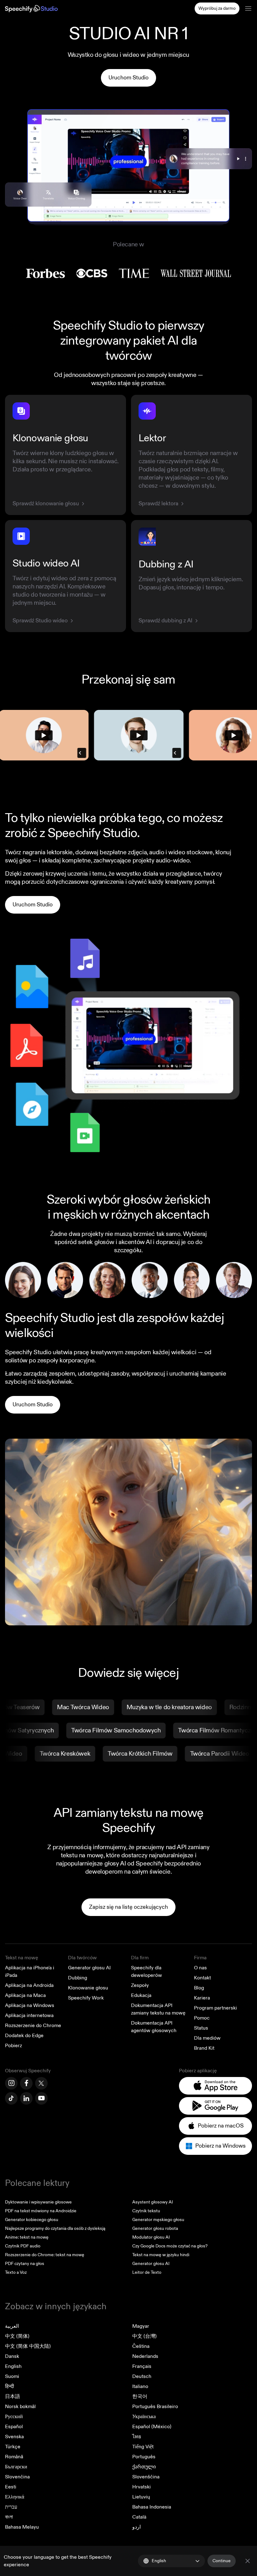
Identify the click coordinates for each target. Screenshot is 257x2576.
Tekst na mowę (22, 1958)
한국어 (140, 2396)
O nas (200, 1968)
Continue (222, 2561)
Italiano (140, 2386)
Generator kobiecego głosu (32, 2220)
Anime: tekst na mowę (27, 2237)
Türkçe (13, 2447)
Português (144, 2457)
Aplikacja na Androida (29, 1985)
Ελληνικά (15, 2497)
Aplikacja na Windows (30, 2005)
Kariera (202, 1998)
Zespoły (140, 1985)
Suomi (12, 2376)
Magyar (141, 2326)
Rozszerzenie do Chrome (33, 2026)
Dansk (12, 2356)
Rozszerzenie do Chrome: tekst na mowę (45, 2255)
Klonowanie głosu (88, 1988)
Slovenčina (17, 2477)
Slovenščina (146, 2477)
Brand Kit (204, 2048)
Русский (14, 2417)
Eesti (11, 2487)
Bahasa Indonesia (152, 2507)
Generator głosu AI (89, 1968)
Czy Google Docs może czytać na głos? (170, 2246)
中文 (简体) (17, 2336)
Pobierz (13, 2046)
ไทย (137, 2437)
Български (16, 2467)
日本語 (13, 2396)
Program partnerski (215, 2008)
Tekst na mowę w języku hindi (161, 2255)
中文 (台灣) (144, 2336)
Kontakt (202, 1978)
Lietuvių (141, 2497)
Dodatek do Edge (24, 2036)
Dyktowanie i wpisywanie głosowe (38, 2202)
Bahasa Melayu (22, 2527)
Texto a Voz (16, 2272)
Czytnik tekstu (146, 2211)
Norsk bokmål (20, 2407)
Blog (199, 1988)
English (13, 2366)
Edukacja (141, 1995)
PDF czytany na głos (25, 2264)
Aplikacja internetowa (29, 2015)
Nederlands (145, 2356)
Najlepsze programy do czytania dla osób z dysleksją (55, 2228)
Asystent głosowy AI (153, 2202)
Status (201, 2028)
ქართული (144, 2467)
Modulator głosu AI (151, 2237)
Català (139, 2517)
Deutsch (142, 2376)
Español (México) (152, 2427)
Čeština (141, 2346)
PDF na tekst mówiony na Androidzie (41, 2211)
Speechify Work (86, 1998)
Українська (144, 2417)
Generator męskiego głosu (158, 2220)
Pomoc (202, 2018)
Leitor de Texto (147, 2272)
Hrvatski (142, 2487)
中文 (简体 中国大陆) (28, 2346)
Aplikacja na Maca (25, 1995)
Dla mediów (207, 2038)
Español (14, 2427)
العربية (12, 2326)
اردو (136, 2527)
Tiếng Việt (143, 2447)
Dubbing (78, 1978)
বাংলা (9, 2517)
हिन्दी (10, 2386)
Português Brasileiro (155, 2407)
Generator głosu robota (155, 2228)
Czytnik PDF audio (23, 2246)
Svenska (14, 2437)
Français (142, 2366)
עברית (11, 2507)
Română (14, 2457)
